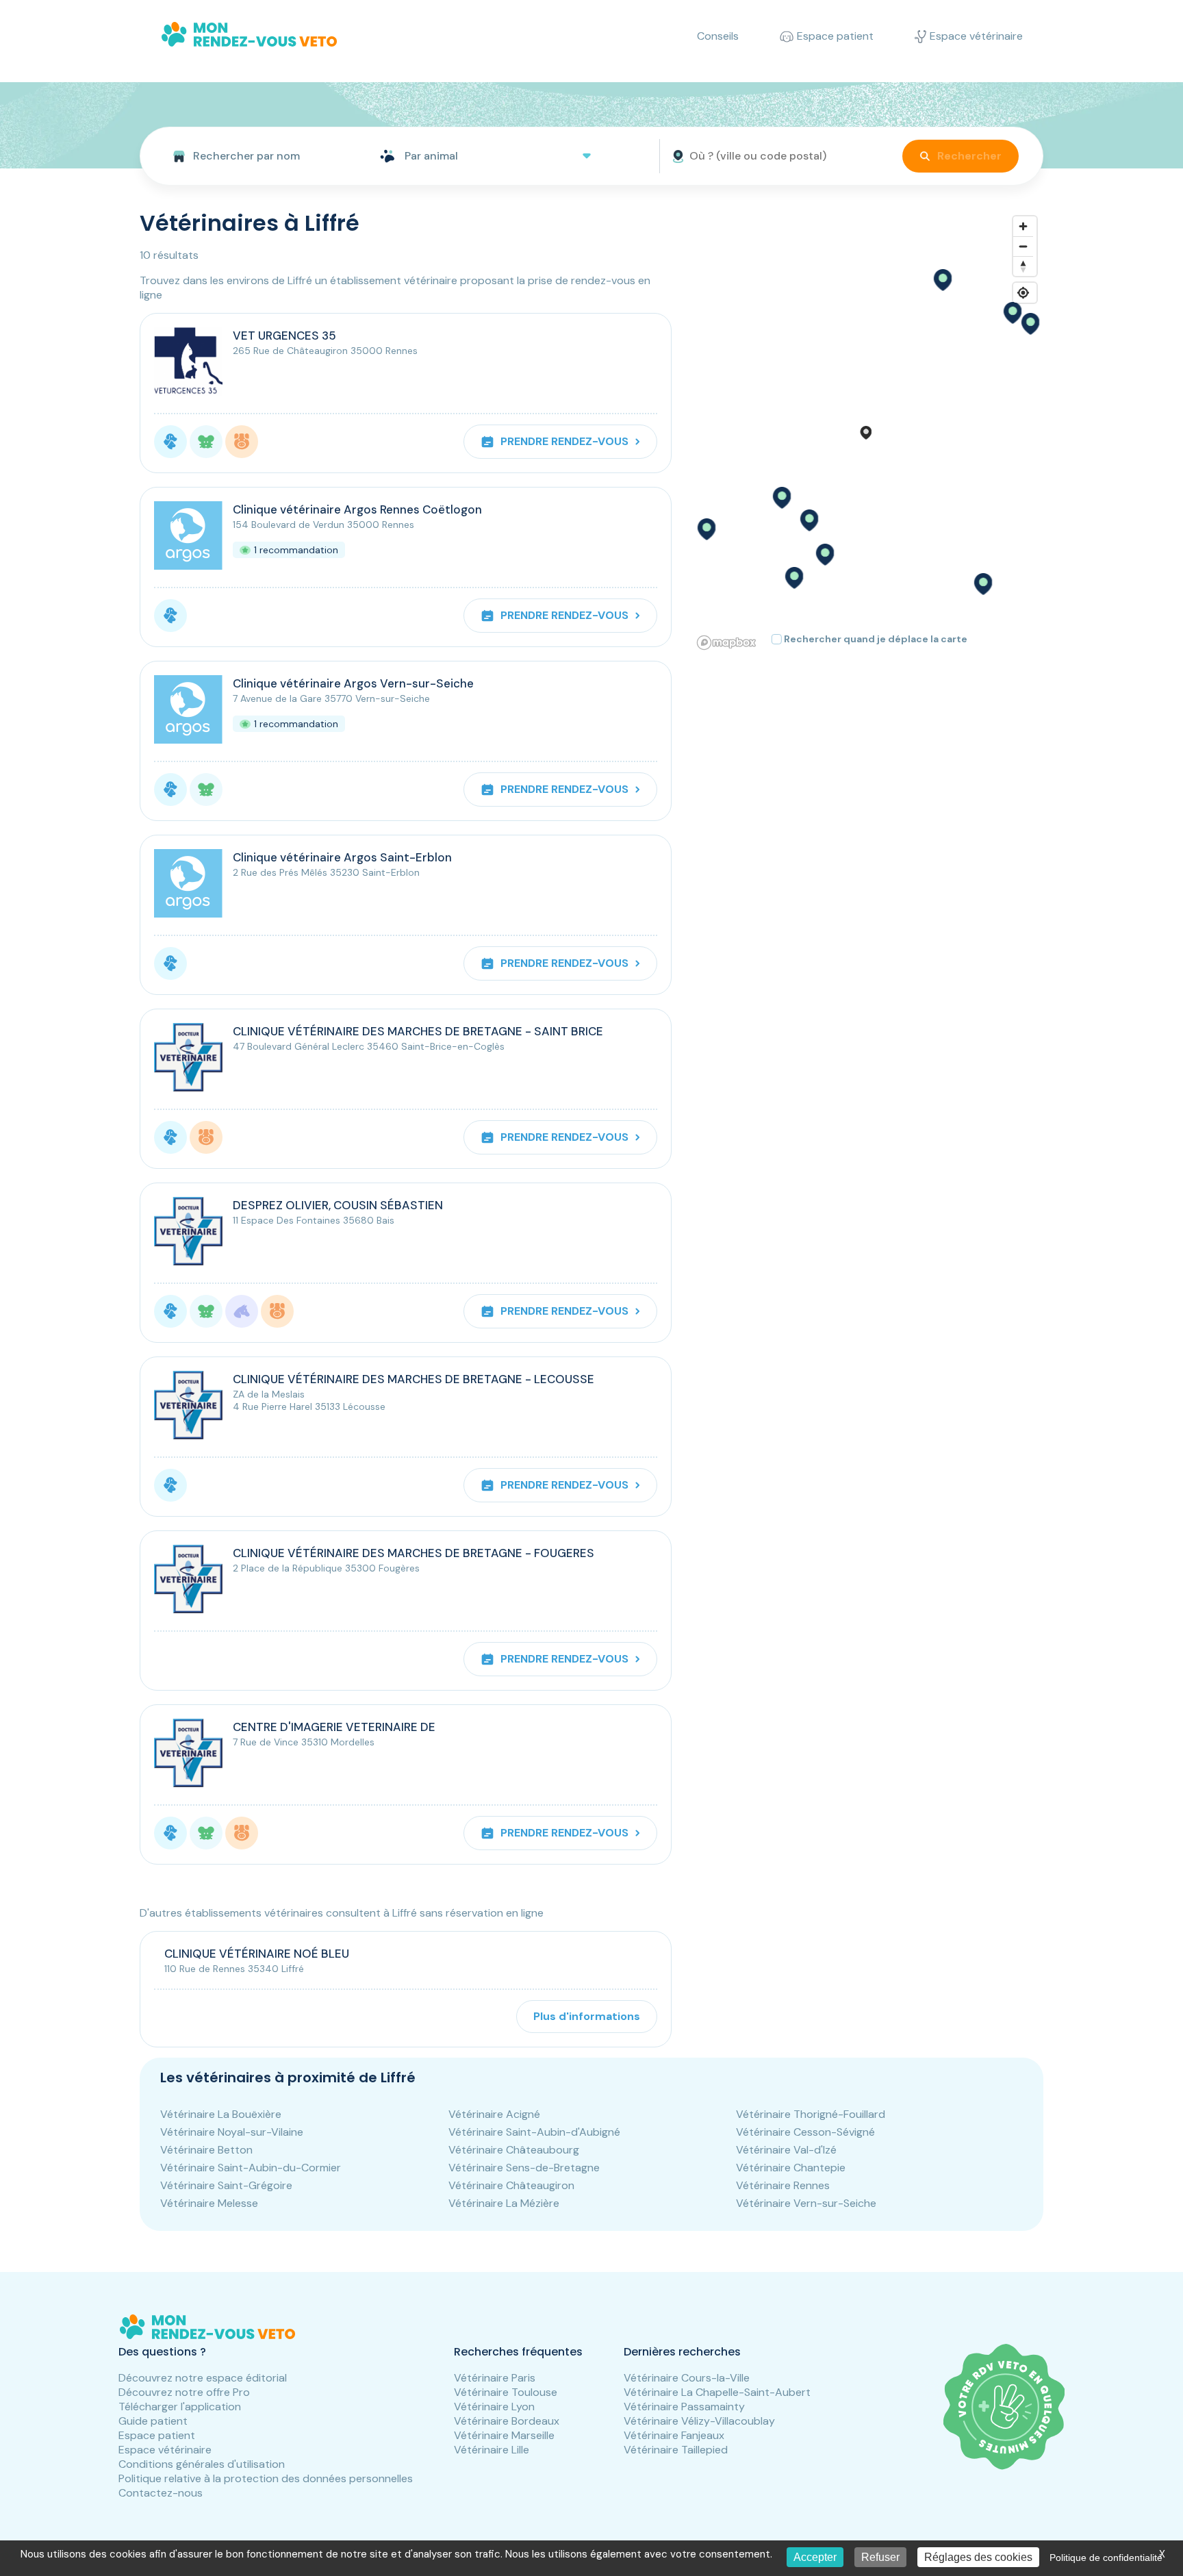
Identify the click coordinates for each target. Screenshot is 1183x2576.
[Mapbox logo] (726, 643)
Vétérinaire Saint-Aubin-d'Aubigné (534, 2132)
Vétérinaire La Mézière (504, 2203)
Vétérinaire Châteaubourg (514, 2150)
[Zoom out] (1023, 246)
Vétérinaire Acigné (494, 2114)
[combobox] (254, 156)
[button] (809, 520)
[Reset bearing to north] (1023, 266)
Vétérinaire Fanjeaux (674, 2435)
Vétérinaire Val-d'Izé (786, 2150)
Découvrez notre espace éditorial (203, 2378)
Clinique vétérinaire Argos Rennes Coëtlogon (357, 509)
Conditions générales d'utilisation (202, 2464)
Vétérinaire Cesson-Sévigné (805, 2132)
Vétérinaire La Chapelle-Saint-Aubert (717, 2392)
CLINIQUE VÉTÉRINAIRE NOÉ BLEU (257, 1954)
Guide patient (153, 2421)
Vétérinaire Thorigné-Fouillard (811, 2114)
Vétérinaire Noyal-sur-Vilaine (232, 2132)
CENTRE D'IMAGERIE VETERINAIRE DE (334, 1727)
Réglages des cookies (978, 2557)
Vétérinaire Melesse (209, 2203)
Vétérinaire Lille (492, 2450)
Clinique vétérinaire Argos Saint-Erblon (342, 857)
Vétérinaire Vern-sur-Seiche (806, 2203)
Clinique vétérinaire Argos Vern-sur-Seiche (353, 683)
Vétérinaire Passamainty (684, 2407)
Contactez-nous (161, 2493)
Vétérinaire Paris (495, 2378)
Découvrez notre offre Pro (184, 2392)
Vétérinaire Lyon (494, 2407)
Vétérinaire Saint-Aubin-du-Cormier (251, 2168)
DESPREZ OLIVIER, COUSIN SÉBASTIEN (338, 1205)
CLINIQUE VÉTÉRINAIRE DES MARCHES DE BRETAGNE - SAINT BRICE (418, 1031)
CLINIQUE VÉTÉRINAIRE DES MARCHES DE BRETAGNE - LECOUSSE (414, 1379)
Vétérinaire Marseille (504, 2435)
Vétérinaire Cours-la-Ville (687, 2378)
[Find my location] (1023, 293)
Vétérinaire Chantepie (791, 2168)
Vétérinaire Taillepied (676, 2450)
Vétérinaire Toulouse (506, 2392)
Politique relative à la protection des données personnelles (266, 2478)
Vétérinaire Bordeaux (507, 2421)
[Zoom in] (1023, 226)
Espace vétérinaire (165, 2450)
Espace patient (157, 2435)
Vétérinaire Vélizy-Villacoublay (699, 2421)
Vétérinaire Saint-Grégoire (226, 2185)
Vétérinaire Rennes (783, 2185)
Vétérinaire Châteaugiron (511, 2185)
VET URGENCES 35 (284, 336)
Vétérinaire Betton (206, 2150)
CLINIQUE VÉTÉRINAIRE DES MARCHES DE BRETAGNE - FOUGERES (414, 1553)
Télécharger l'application (180, 2407)
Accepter (815, 2557)
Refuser (880, 2557)
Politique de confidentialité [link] (1106, 2558)
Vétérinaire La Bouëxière (221, 2114)
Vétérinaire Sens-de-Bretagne (524, 2168)
